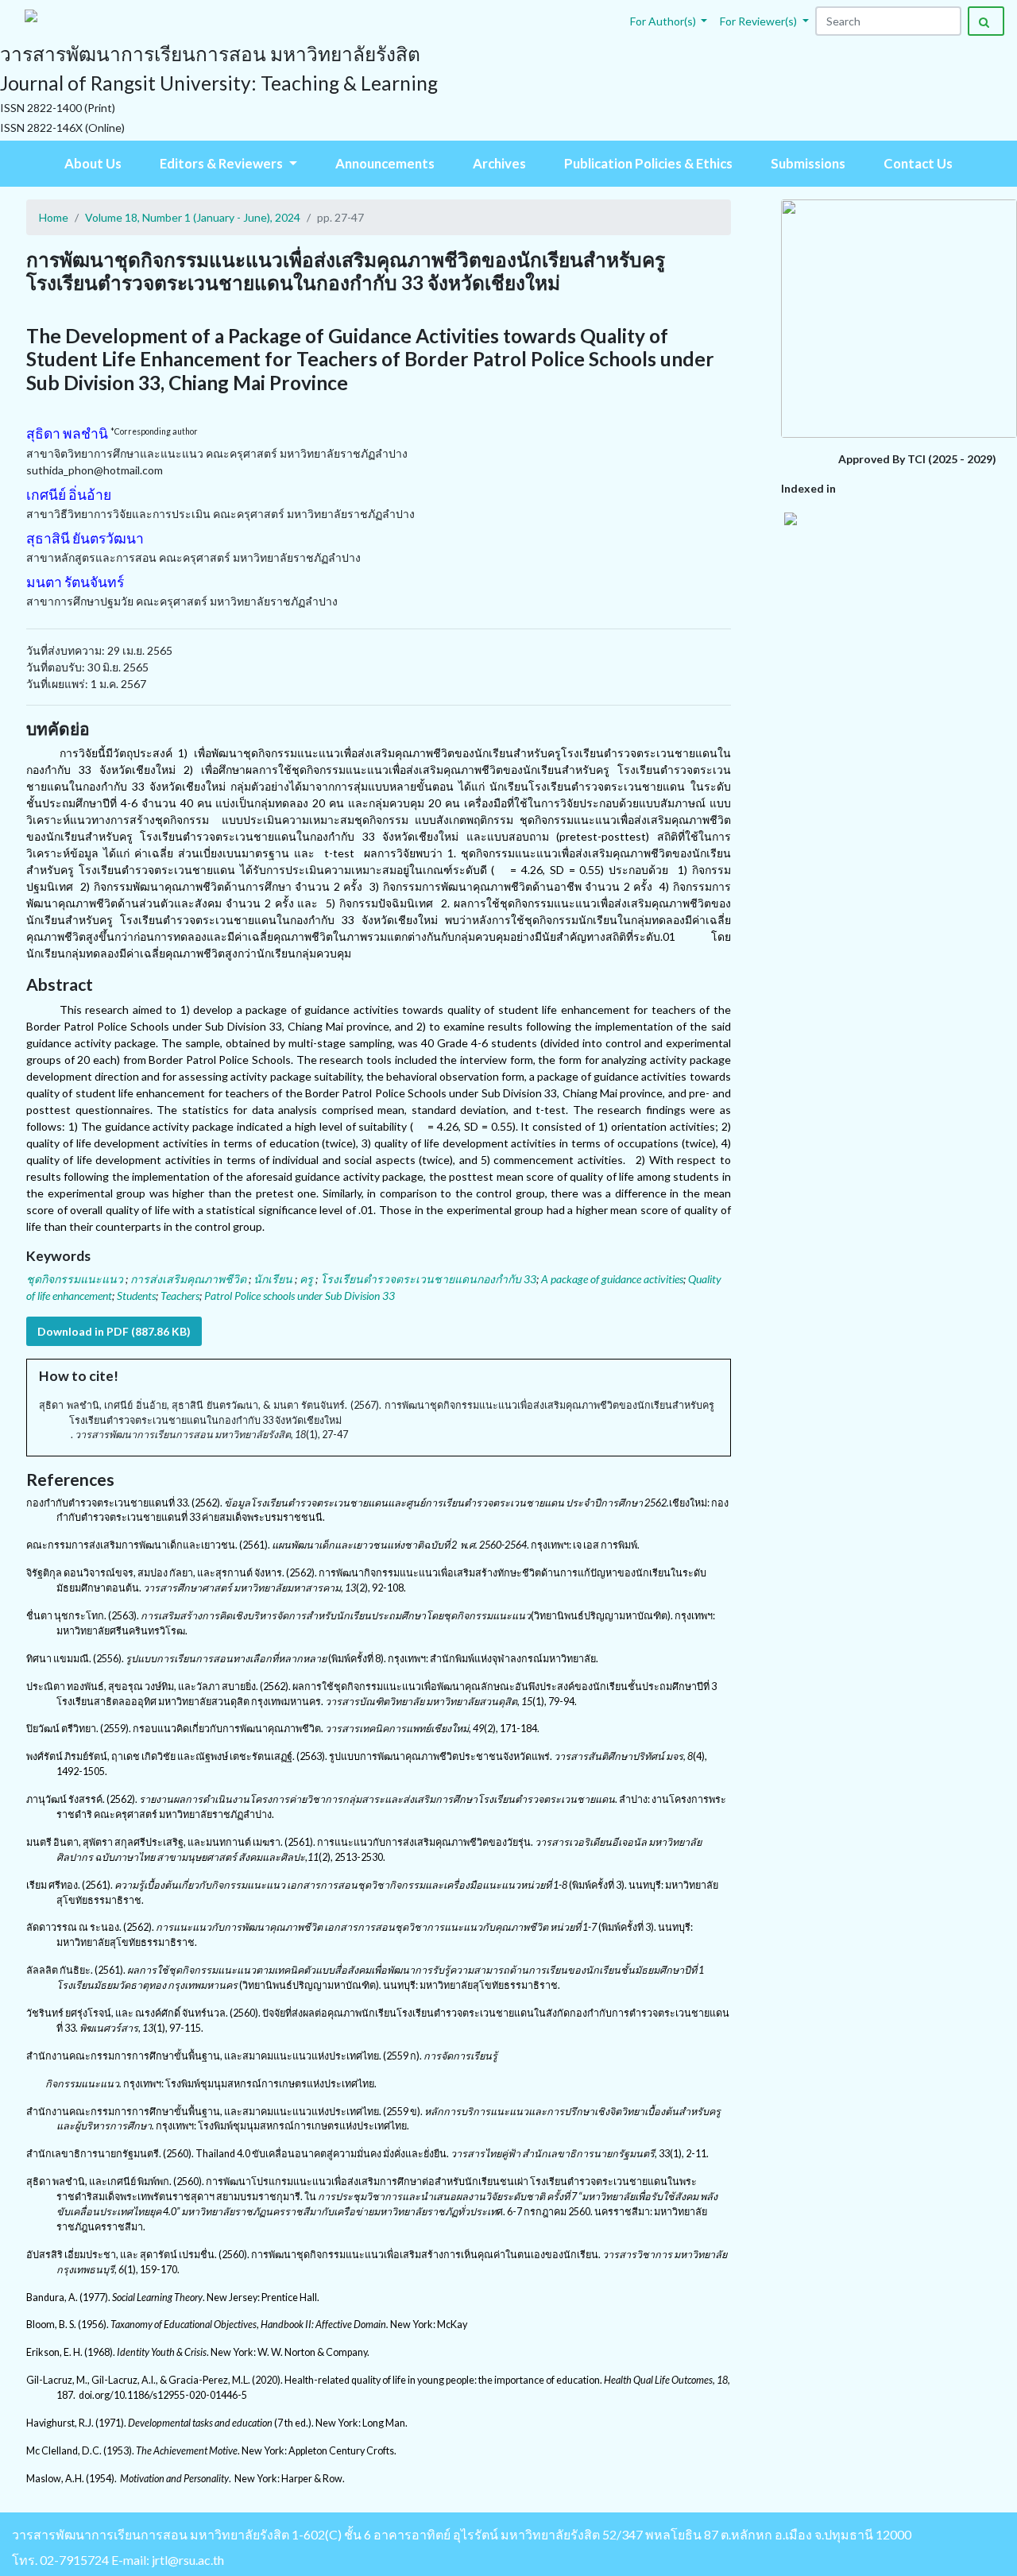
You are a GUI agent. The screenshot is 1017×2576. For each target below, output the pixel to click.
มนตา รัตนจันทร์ (75, 582)
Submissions (808, 163)
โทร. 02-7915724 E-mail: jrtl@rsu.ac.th (118, 2560)
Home (54, 217)
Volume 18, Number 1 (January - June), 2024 (193, 217)
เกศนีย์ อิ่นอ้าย (69, 495)
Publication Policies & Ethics (648, 163)
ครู (307, 1279)
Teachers (180, 1296)
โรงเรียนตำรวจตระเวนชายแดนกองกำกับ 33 (428, 1279)
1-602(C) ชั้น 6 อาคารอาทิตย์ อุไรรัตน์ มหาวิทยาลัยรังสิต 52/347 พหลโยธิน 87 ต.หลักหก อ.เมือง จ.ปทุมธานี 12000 (601, 2534)
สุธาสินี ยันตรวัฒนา (85, 538)
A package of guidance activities (612, 1279)
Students (136, 1296)
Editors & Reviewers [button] (222, 163)
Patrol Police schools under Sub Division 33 (300, 1296)
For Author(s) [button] (664, 21)
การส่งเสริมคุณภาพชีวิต (189, 1279)
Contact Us (918, 163)
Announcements (385, 163)
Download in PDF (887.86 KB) (114, 1331)
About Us (93, 163)
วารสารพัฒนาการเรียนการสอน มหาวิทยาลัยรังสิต (151, 2534)
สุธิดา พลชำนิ (67, 433)
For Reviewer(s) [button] (760, 21)
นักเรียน (274, 1279)
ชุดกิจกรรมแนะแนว (76, 1279)
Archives (499, 163)
